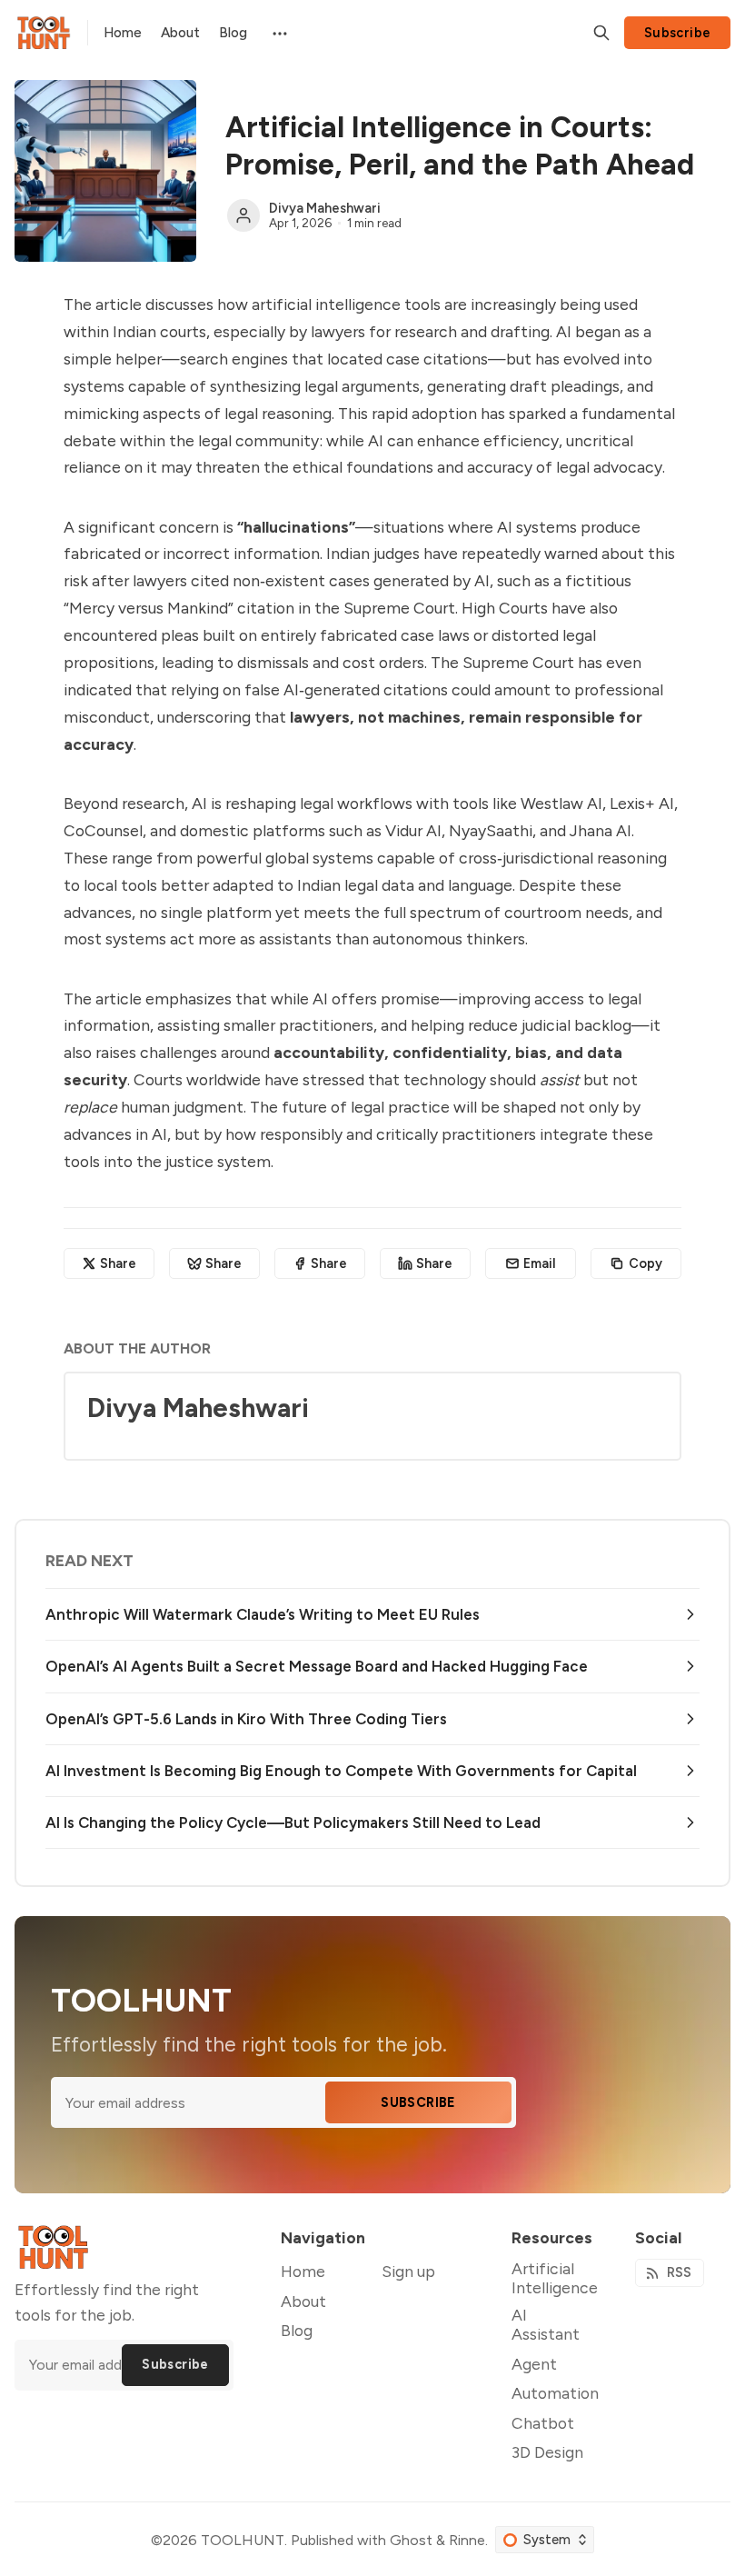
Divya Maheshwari (325, 208)
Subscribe (678, 33)
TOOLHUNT (243, 2540)
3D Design (547, 2452)
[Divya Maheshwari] (243, 215)
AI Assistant (546, 2324)
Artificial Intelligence (555, 2278)
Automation (555, 2393)
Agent (534, 2364)
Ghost (411, 2540)
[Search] (601, 33)
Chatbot (543, 2423)
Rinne (467, 2540)
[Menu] (278, 32)
